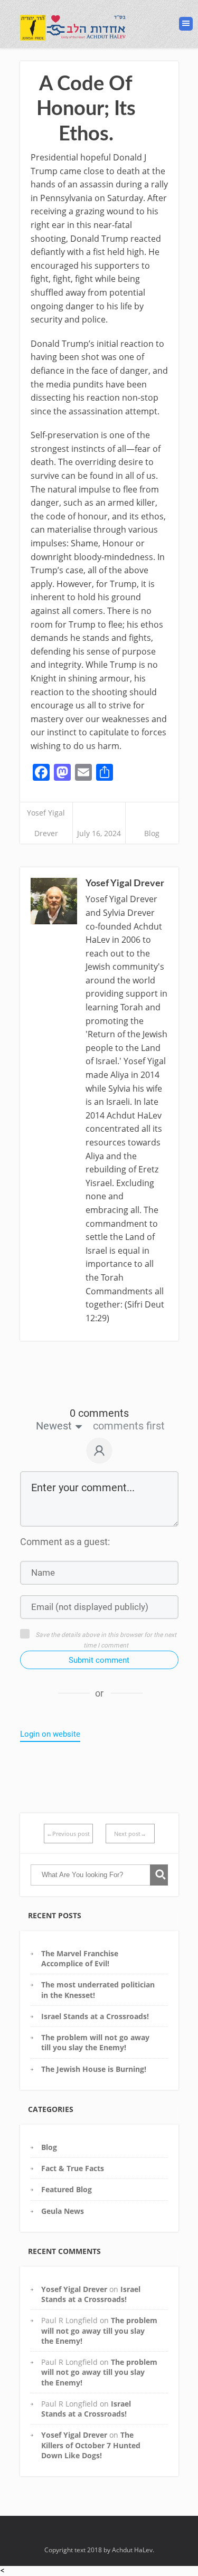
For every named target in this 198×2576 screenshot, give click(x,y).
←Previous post (68, 1834)
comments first (129, 1426)
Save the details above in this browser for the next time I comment (106, 1640)
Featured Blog (67, 2189)
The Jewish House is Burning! (94, 2069)
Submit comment (99, 1660)
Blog (152, 833)
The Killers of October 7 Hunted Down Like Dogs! (91, 2445)
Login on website (50, 1734)
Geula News (63, 2211)
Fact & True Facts (73, 2168)
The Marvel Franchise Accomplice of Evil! (80, 1958)
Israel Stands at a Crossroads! (95, 2016)
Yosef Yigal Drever (74, 2289)
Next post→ (130, 1834)
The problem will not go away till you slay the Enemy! (95, 2042)
